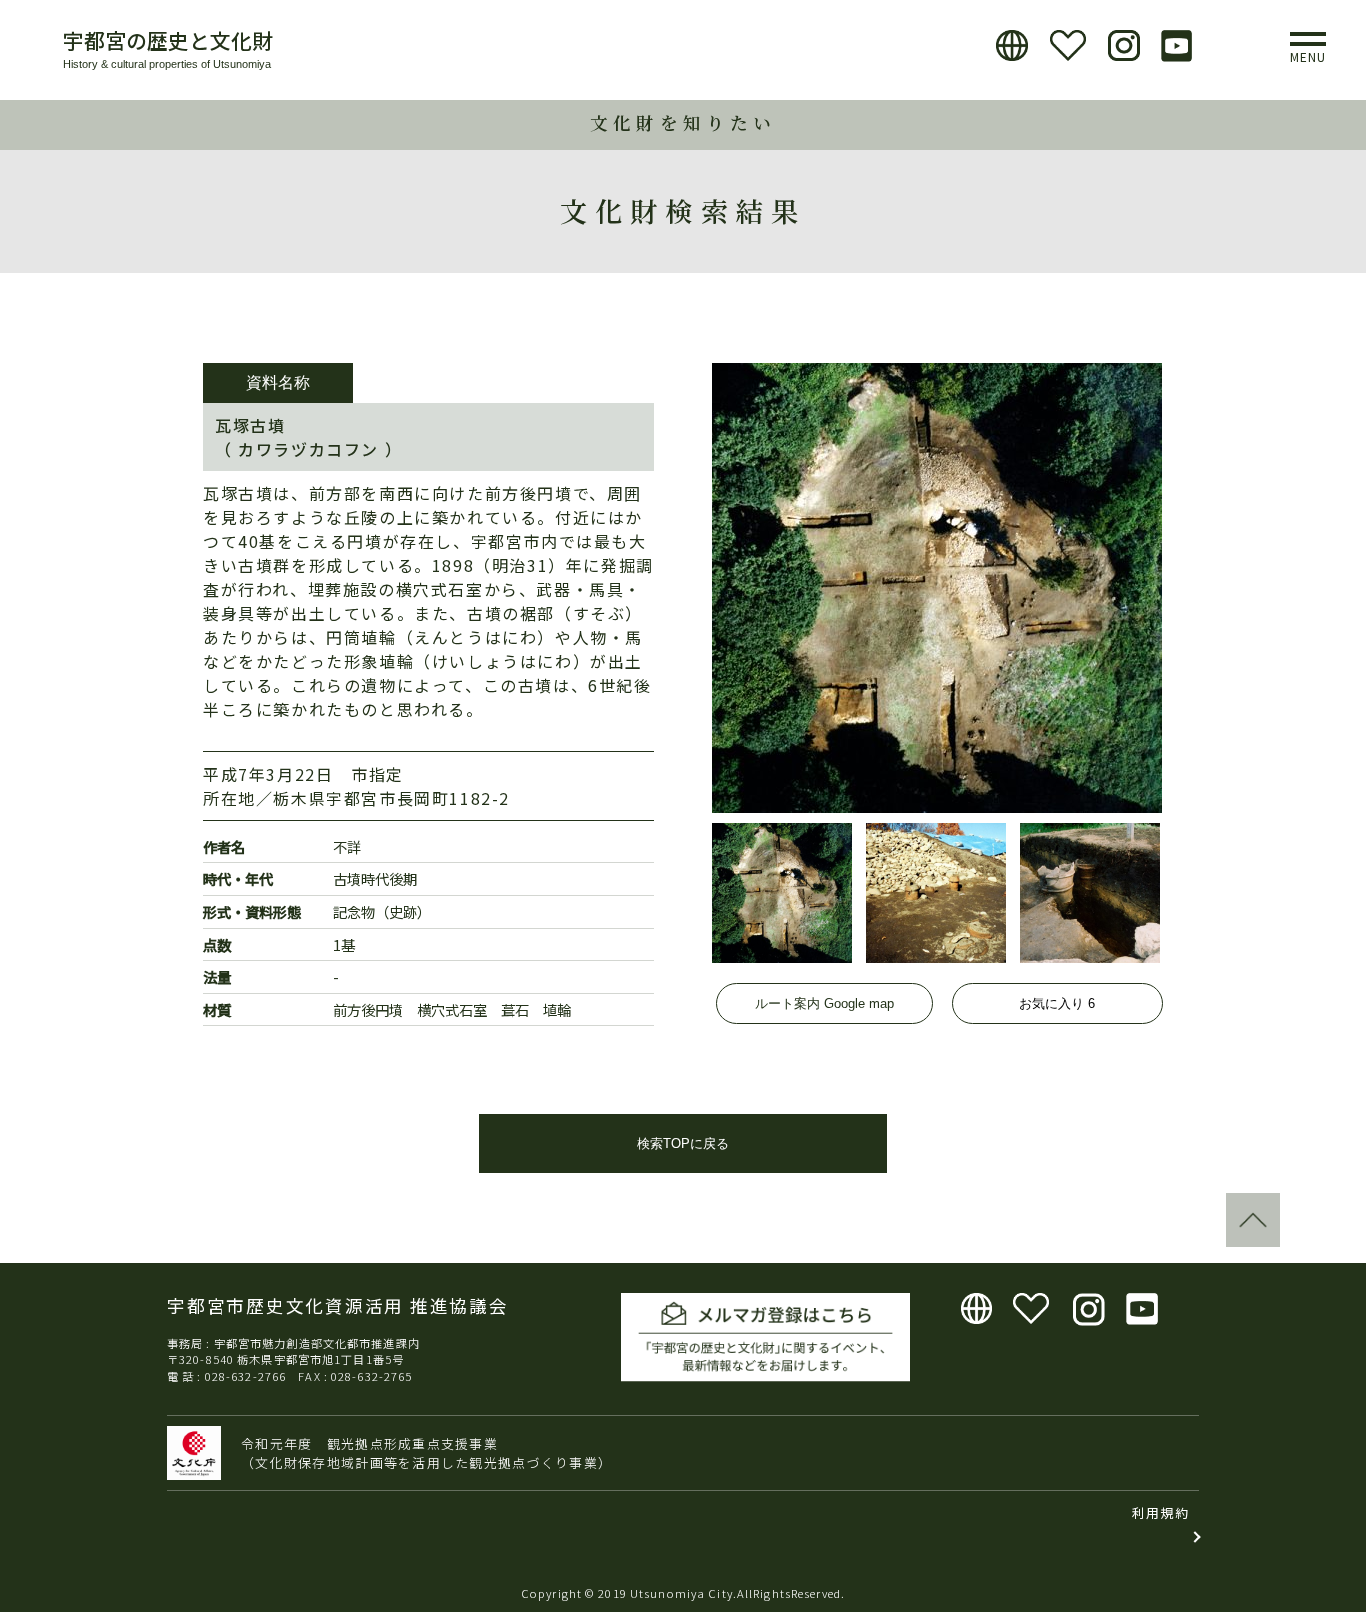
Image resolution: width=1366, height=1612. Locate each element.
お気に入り (1057, 1003)
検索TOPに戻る (683, 1143)
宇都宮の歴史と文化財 (168, 40)
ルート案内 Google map (824, 1003)
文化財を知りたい (683, 122)
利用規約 (1160, 1512)
